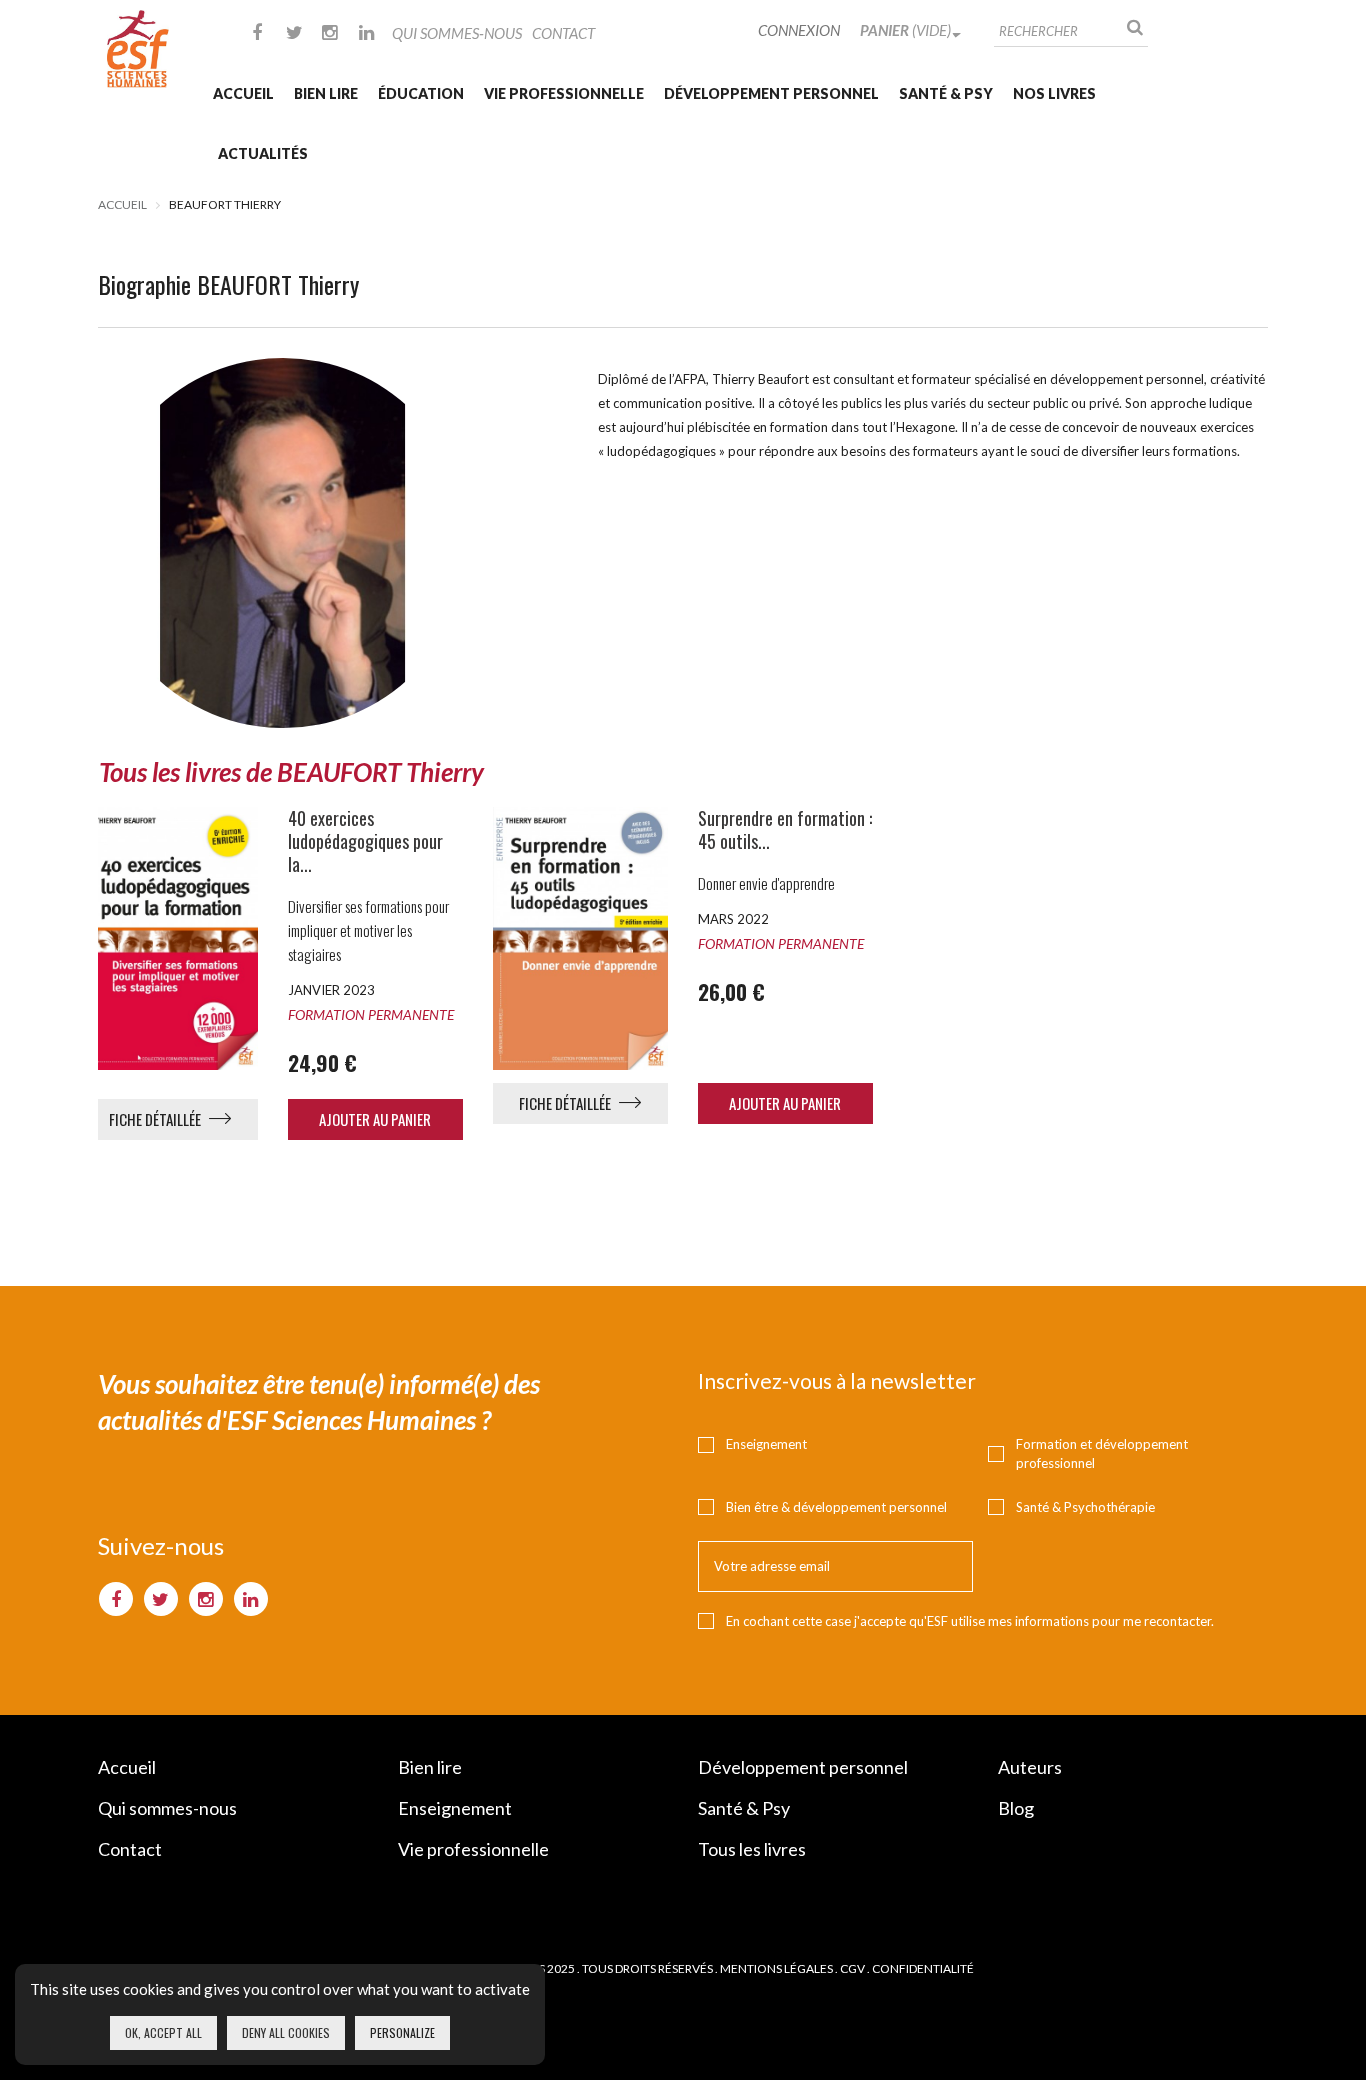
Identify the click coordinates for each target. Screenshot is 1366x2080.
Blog (1016, 1808)
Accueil (243, 93)
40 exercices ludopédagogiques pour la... (365, 841)
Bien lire (326, 93)
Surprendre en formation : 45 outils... (785, 830)
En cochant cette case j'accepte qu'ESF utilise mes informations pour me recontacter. (970, 1621)
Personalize (402, 2032)
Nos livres (1054, 93)
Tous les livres (752, 1849)
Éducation (421, 93)
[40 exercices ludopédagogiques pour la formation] (170, 938)
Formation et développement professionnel (1102, 1453)
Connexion (799, 30)
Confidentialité (923, 1968)
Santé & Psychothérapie (1085, 1507)
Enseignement (766, 1444)
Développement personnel (771, 93)
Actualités (263, 153)
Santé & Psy (946, 93)
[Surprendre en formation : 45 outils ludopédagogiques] (580, 938)
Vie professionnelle (564, 93)
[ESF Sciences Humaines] (138, 49)
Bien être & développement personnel (836, 1507)
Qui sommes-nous (457, 33)
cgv (852, 1968)
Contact (563, 33)
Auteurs (1030, 1767)
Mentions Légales (776, 1968)
